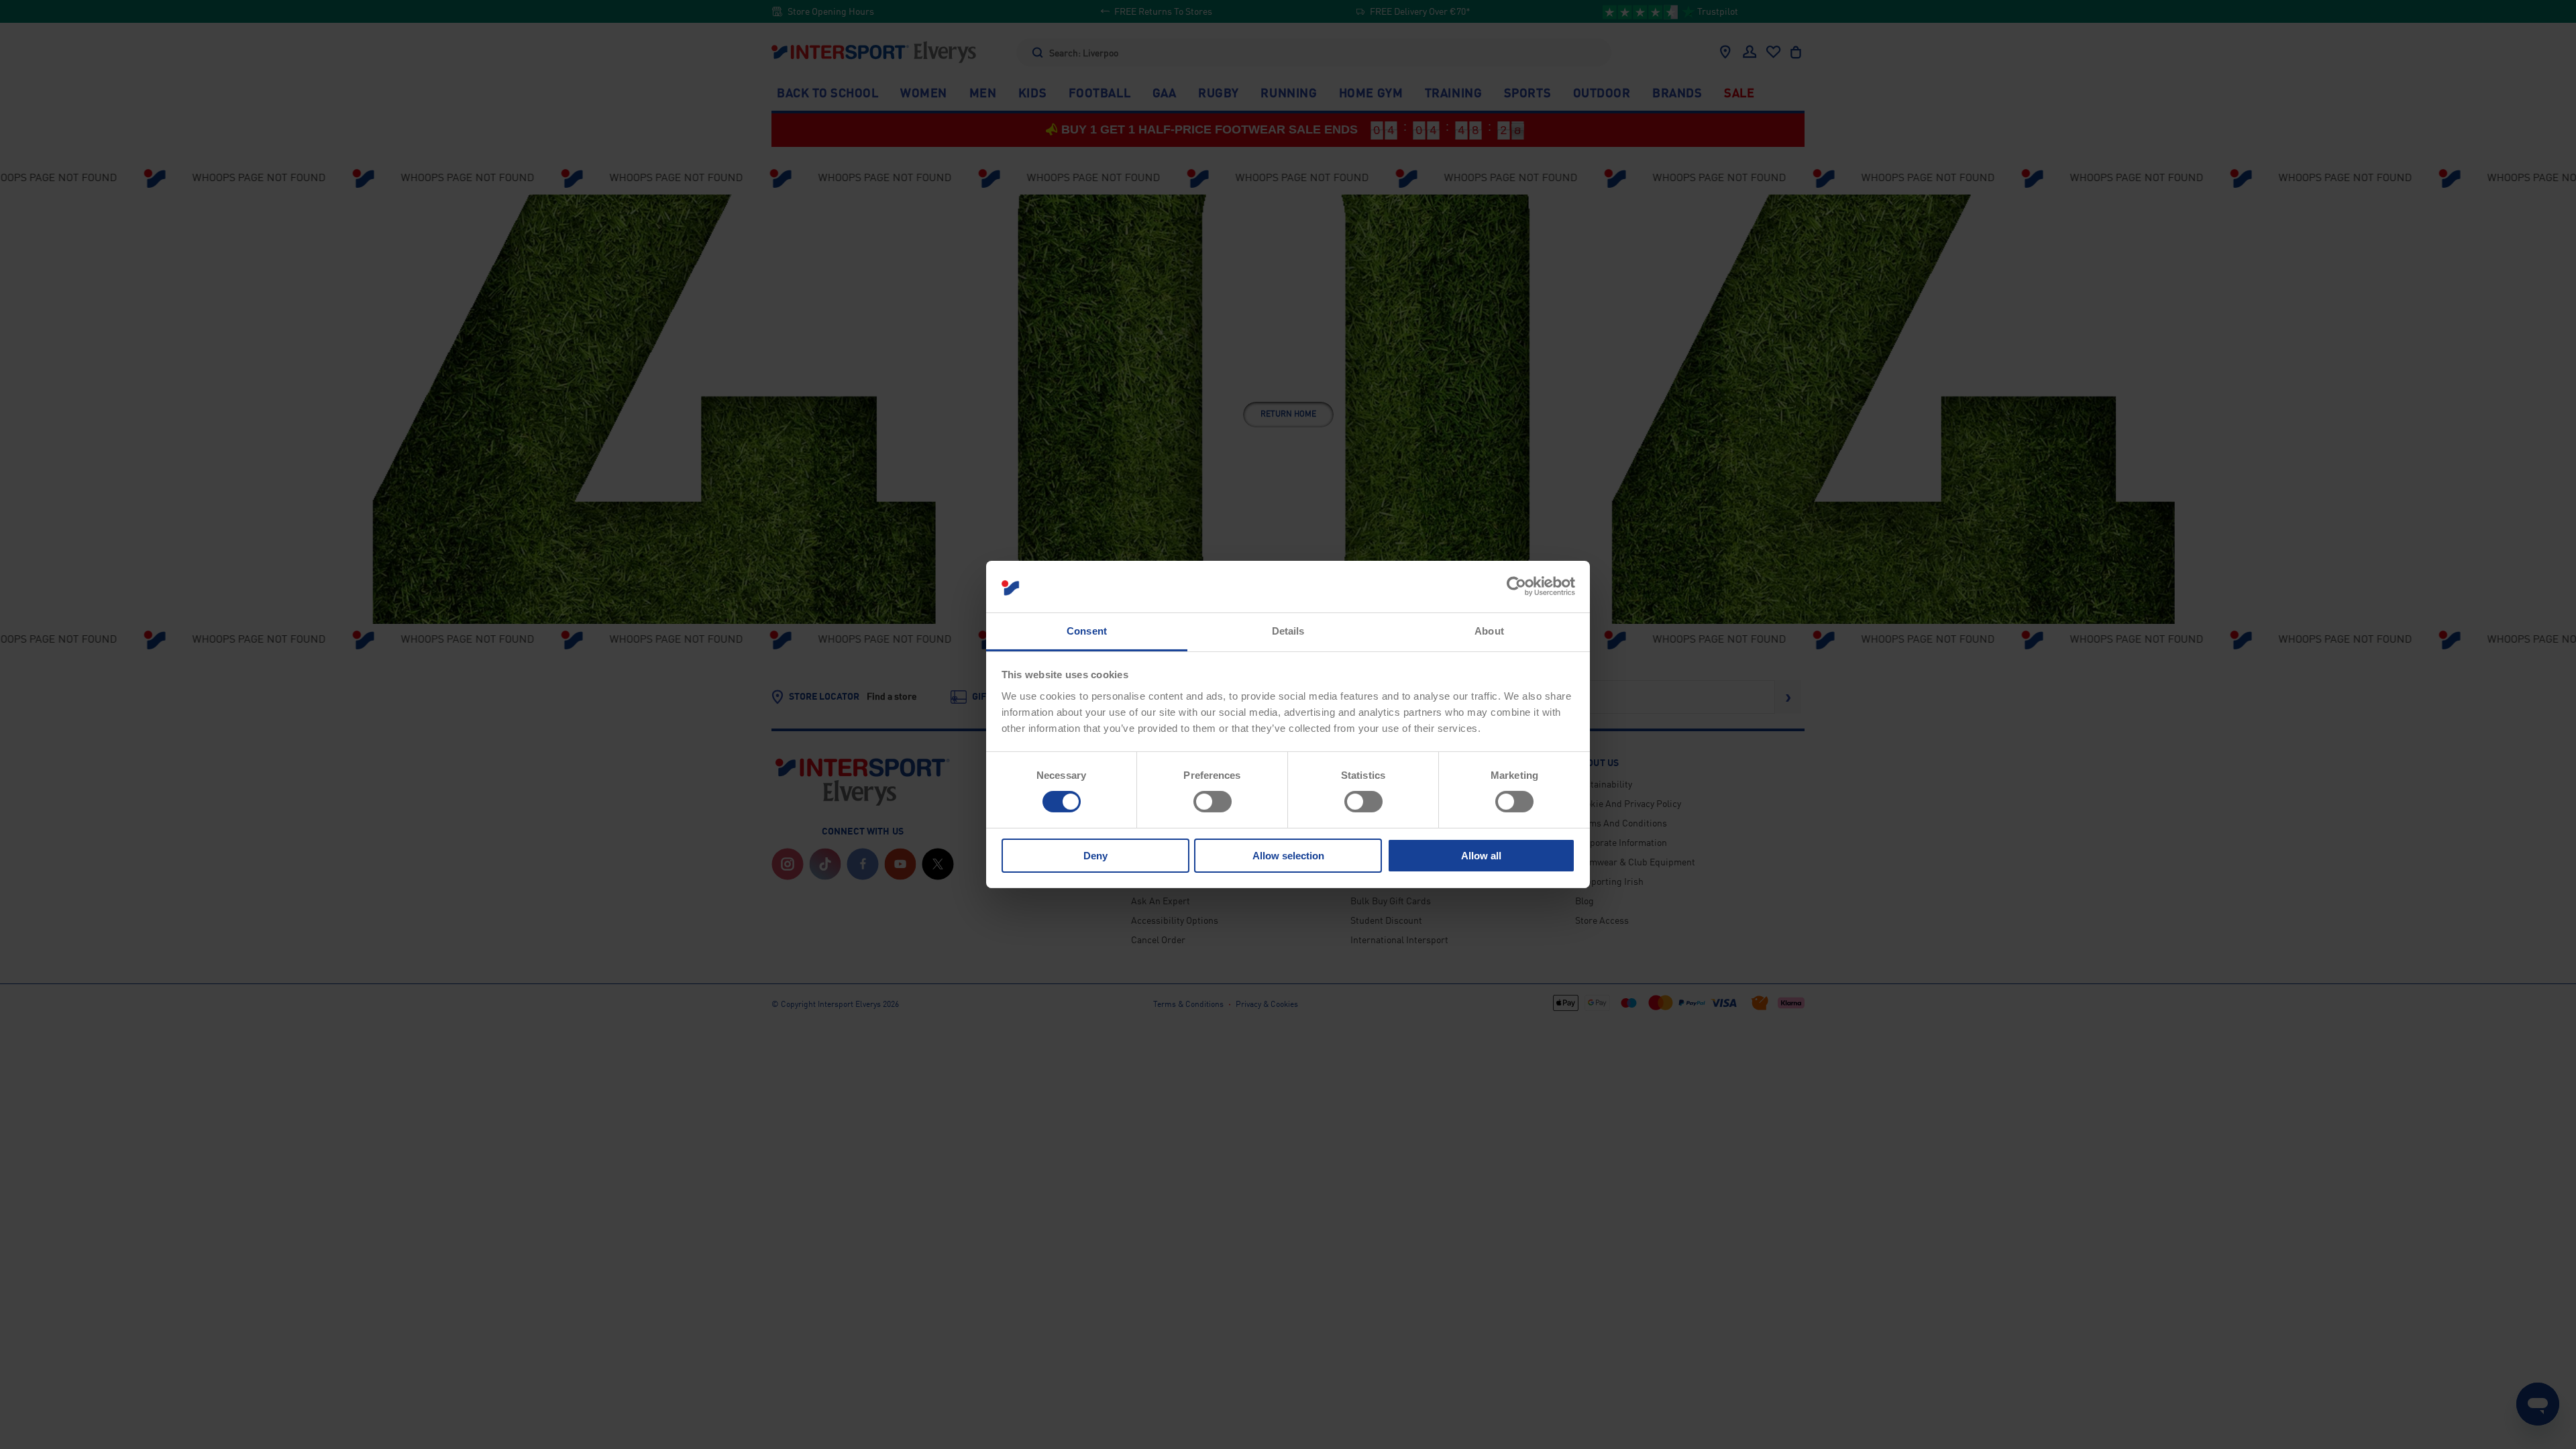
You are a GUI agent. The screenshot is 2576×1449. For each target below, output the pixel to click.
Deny (1095, 856)
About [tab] (1489, 631)
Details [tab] (1288, 631)
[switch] (1213, 802)
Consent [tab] (1087, 631)
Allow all (1481, 856)
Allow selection (1288, 856)
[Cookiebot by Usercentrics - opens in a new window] (1516, 586)
